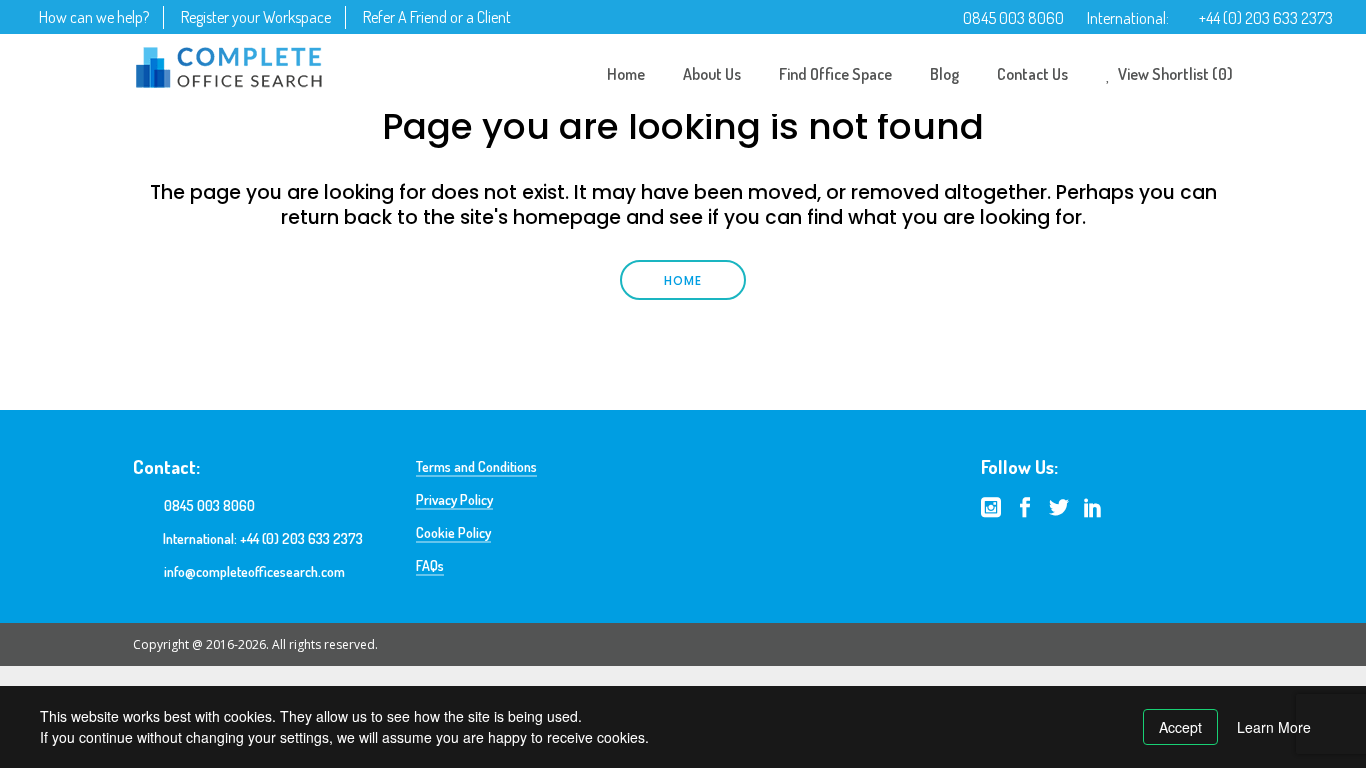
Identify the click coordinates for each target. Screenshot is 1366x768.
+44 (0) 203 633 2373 (1266, 18)
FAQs (430, 565)
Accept (1180, 727)
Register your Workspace (256, 17)
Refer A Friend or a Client (437, 17)
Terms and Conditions (476, 466)
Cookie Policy (453, 532)
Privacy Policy (454, 499)
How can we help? (94, 17)
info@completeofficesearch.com (254, 571)
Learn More (1274, 727)
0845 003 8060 (1013, 18)
